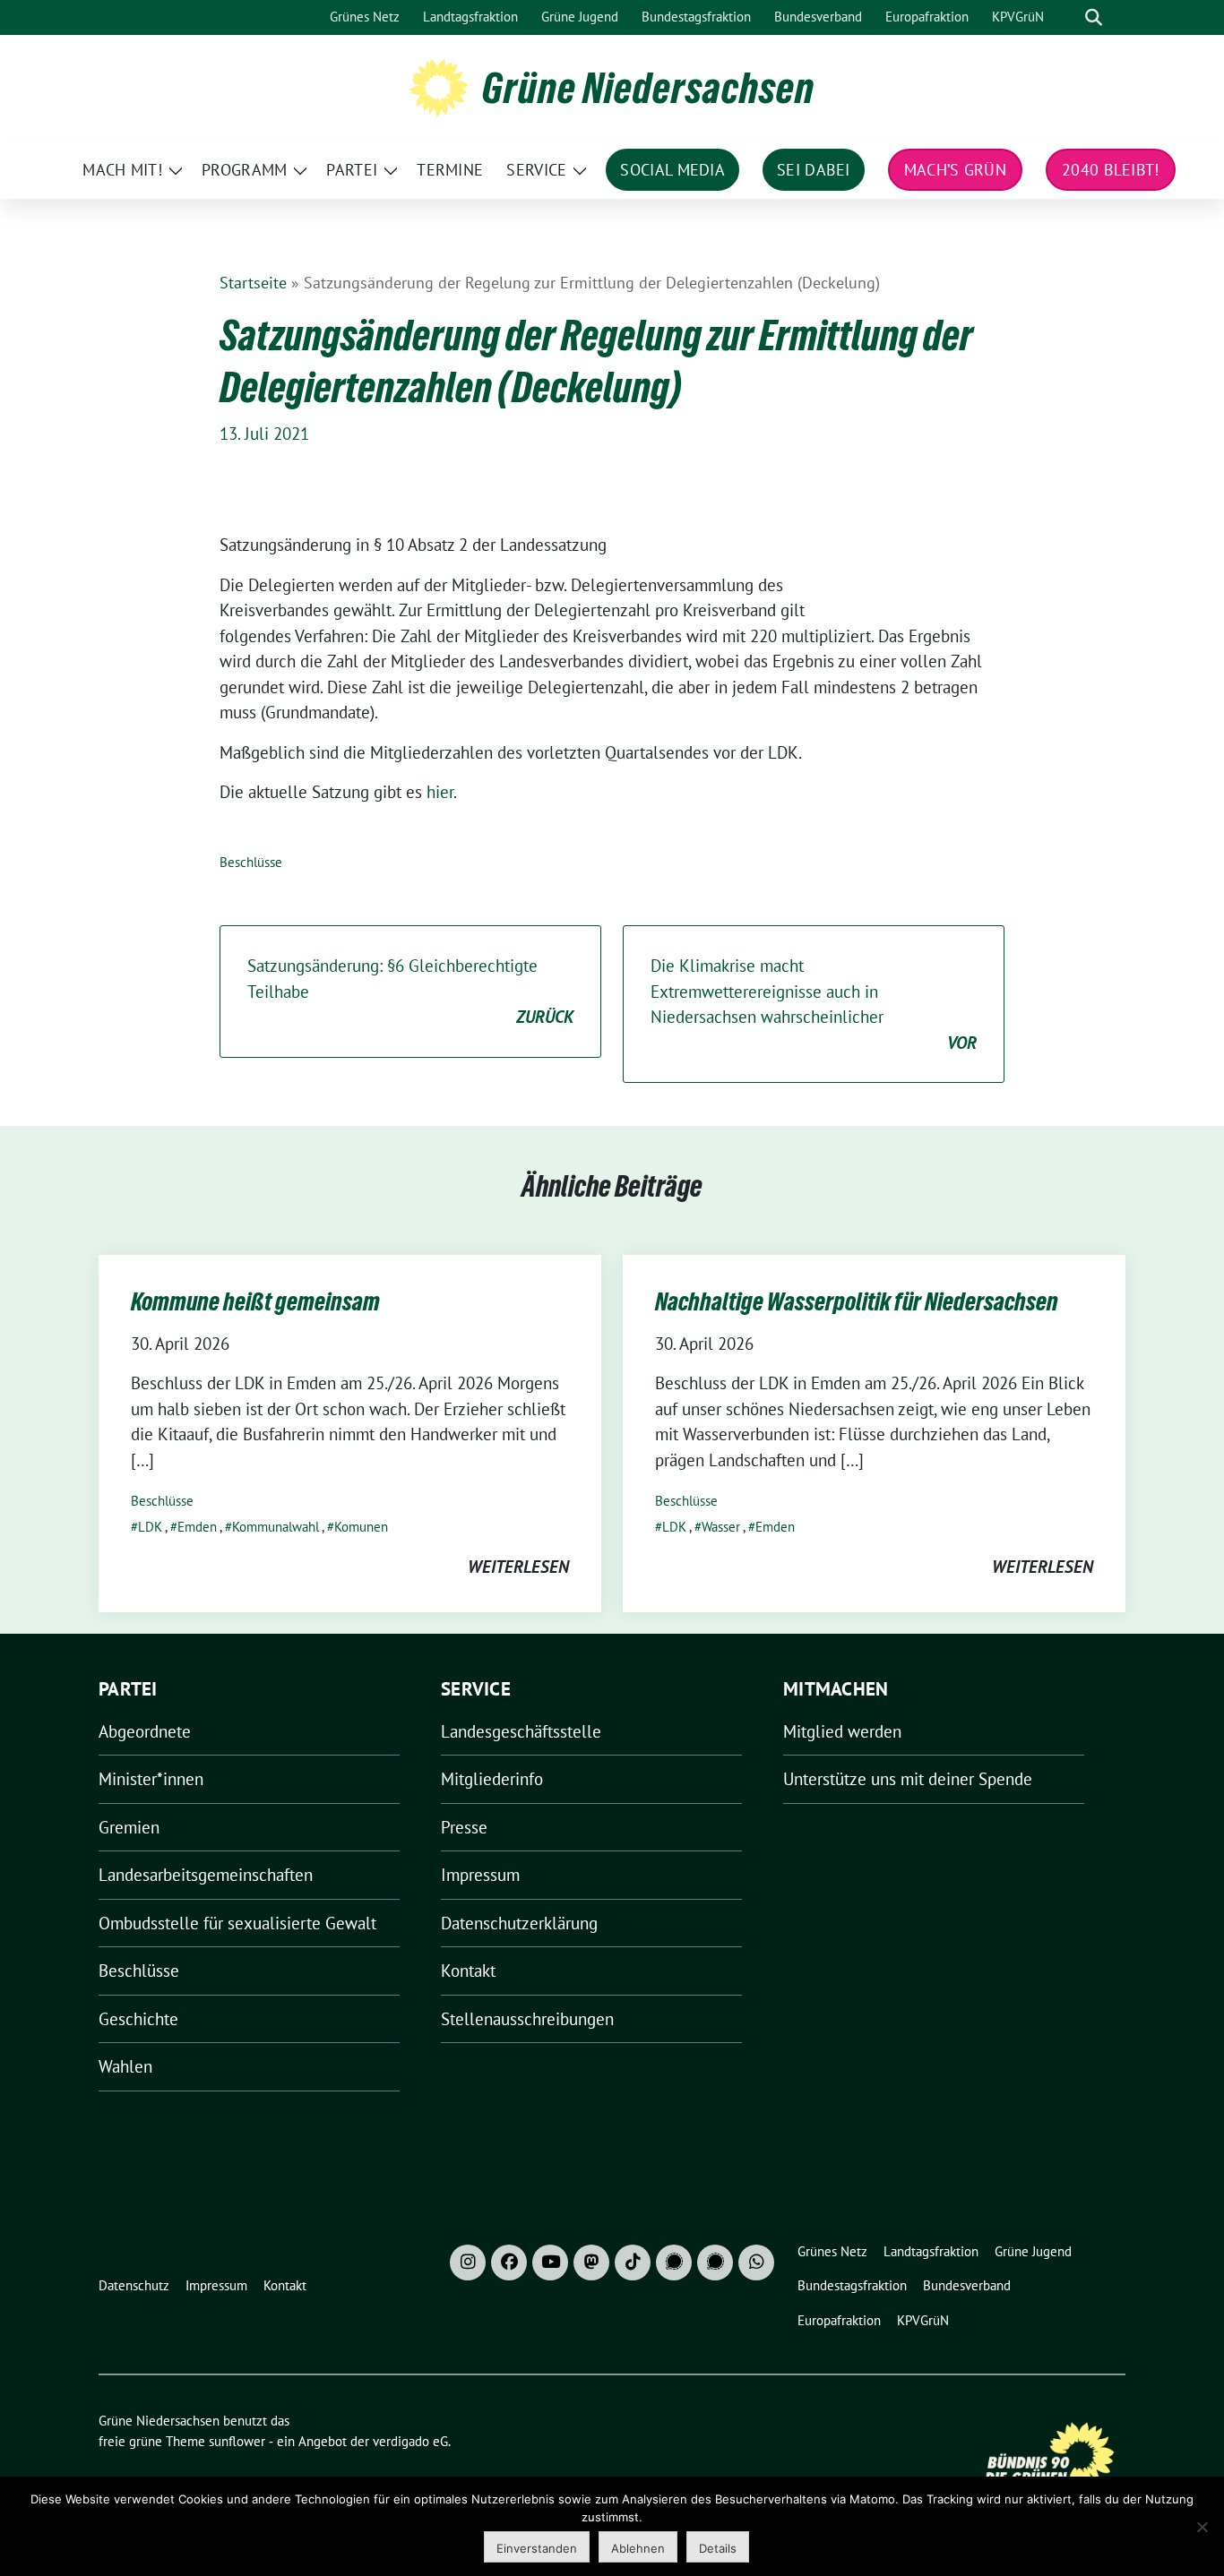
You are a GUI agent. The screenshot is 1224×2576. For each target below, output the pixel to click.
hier (440, 792)
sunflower (237, 2441)
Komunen (361, 1527)
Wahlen (125, 2066)
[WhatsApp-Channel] (756, 2263)
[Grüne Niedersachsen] (439, 86)
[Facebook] (509, 2263)
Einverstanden (537, 2548)
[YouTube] (550, 2263)
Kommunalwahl (276, 1527)
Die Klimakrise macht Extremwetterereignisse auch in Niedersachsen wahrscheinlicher (814, 1004)
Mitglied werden (842, 1731)
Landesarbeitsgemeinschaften (206, 1875)
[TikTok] (633, 2263)
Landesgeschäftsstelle (521, 1731)
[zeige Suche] (1094, 17)
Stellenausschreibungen (527, 2019)
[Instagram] (468, 2263)
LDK (150, 1527)
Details (718, 2548)
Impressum (480, 1875)
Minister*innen (151, 1779)
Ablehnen (638, 2548)
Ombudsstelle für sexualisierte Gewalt (237, 1923)
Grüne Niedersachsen (648, 88)
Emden (197, 1527)
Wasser (721, 1527)
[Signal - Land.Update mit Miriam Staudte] (715, 2263)
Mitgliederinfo (492, 1779)
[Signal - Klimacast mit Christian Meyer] (674, 2263)
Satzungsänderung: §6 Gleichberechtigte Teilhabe (410, 991)
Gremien (129, 1827)
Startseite (253, 283)
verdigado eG (410, 2441)
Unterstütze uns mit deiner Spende (908, 1779)
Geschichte (138, 2019)
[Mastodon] (591, 2263)
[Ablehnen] (1202, 2527)
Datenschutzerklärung (519, 1923)
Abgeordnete (145, 1731)
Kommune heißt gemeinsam (255, 1301)
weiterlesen (518, 1567)
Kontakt (468, 1971)
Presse (464, 1827)
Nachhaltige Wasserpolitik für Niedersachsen (857, 1301)
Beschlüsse (251, 862)
